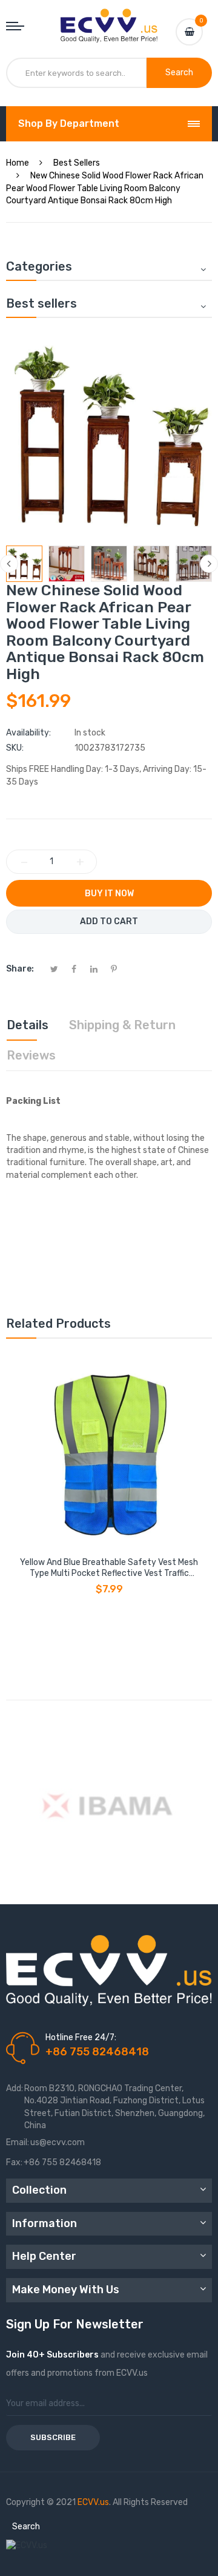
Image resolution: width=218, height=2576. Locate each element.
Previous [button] (9, 564)
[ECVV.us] (109, 21)
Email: (18, 2142)
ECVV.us (93, 2502)
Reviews (31, 1055)
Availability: (28, 733)
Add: (15, 2088)
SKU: (15, 748)
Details (28, 1025)
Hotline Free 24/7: (81, 2037)
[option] (24, 564)
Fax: (14, 2162)
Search (26, 2527)
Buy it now (109, 894)
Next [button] (209, 564)
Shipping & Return (122, 1025)
